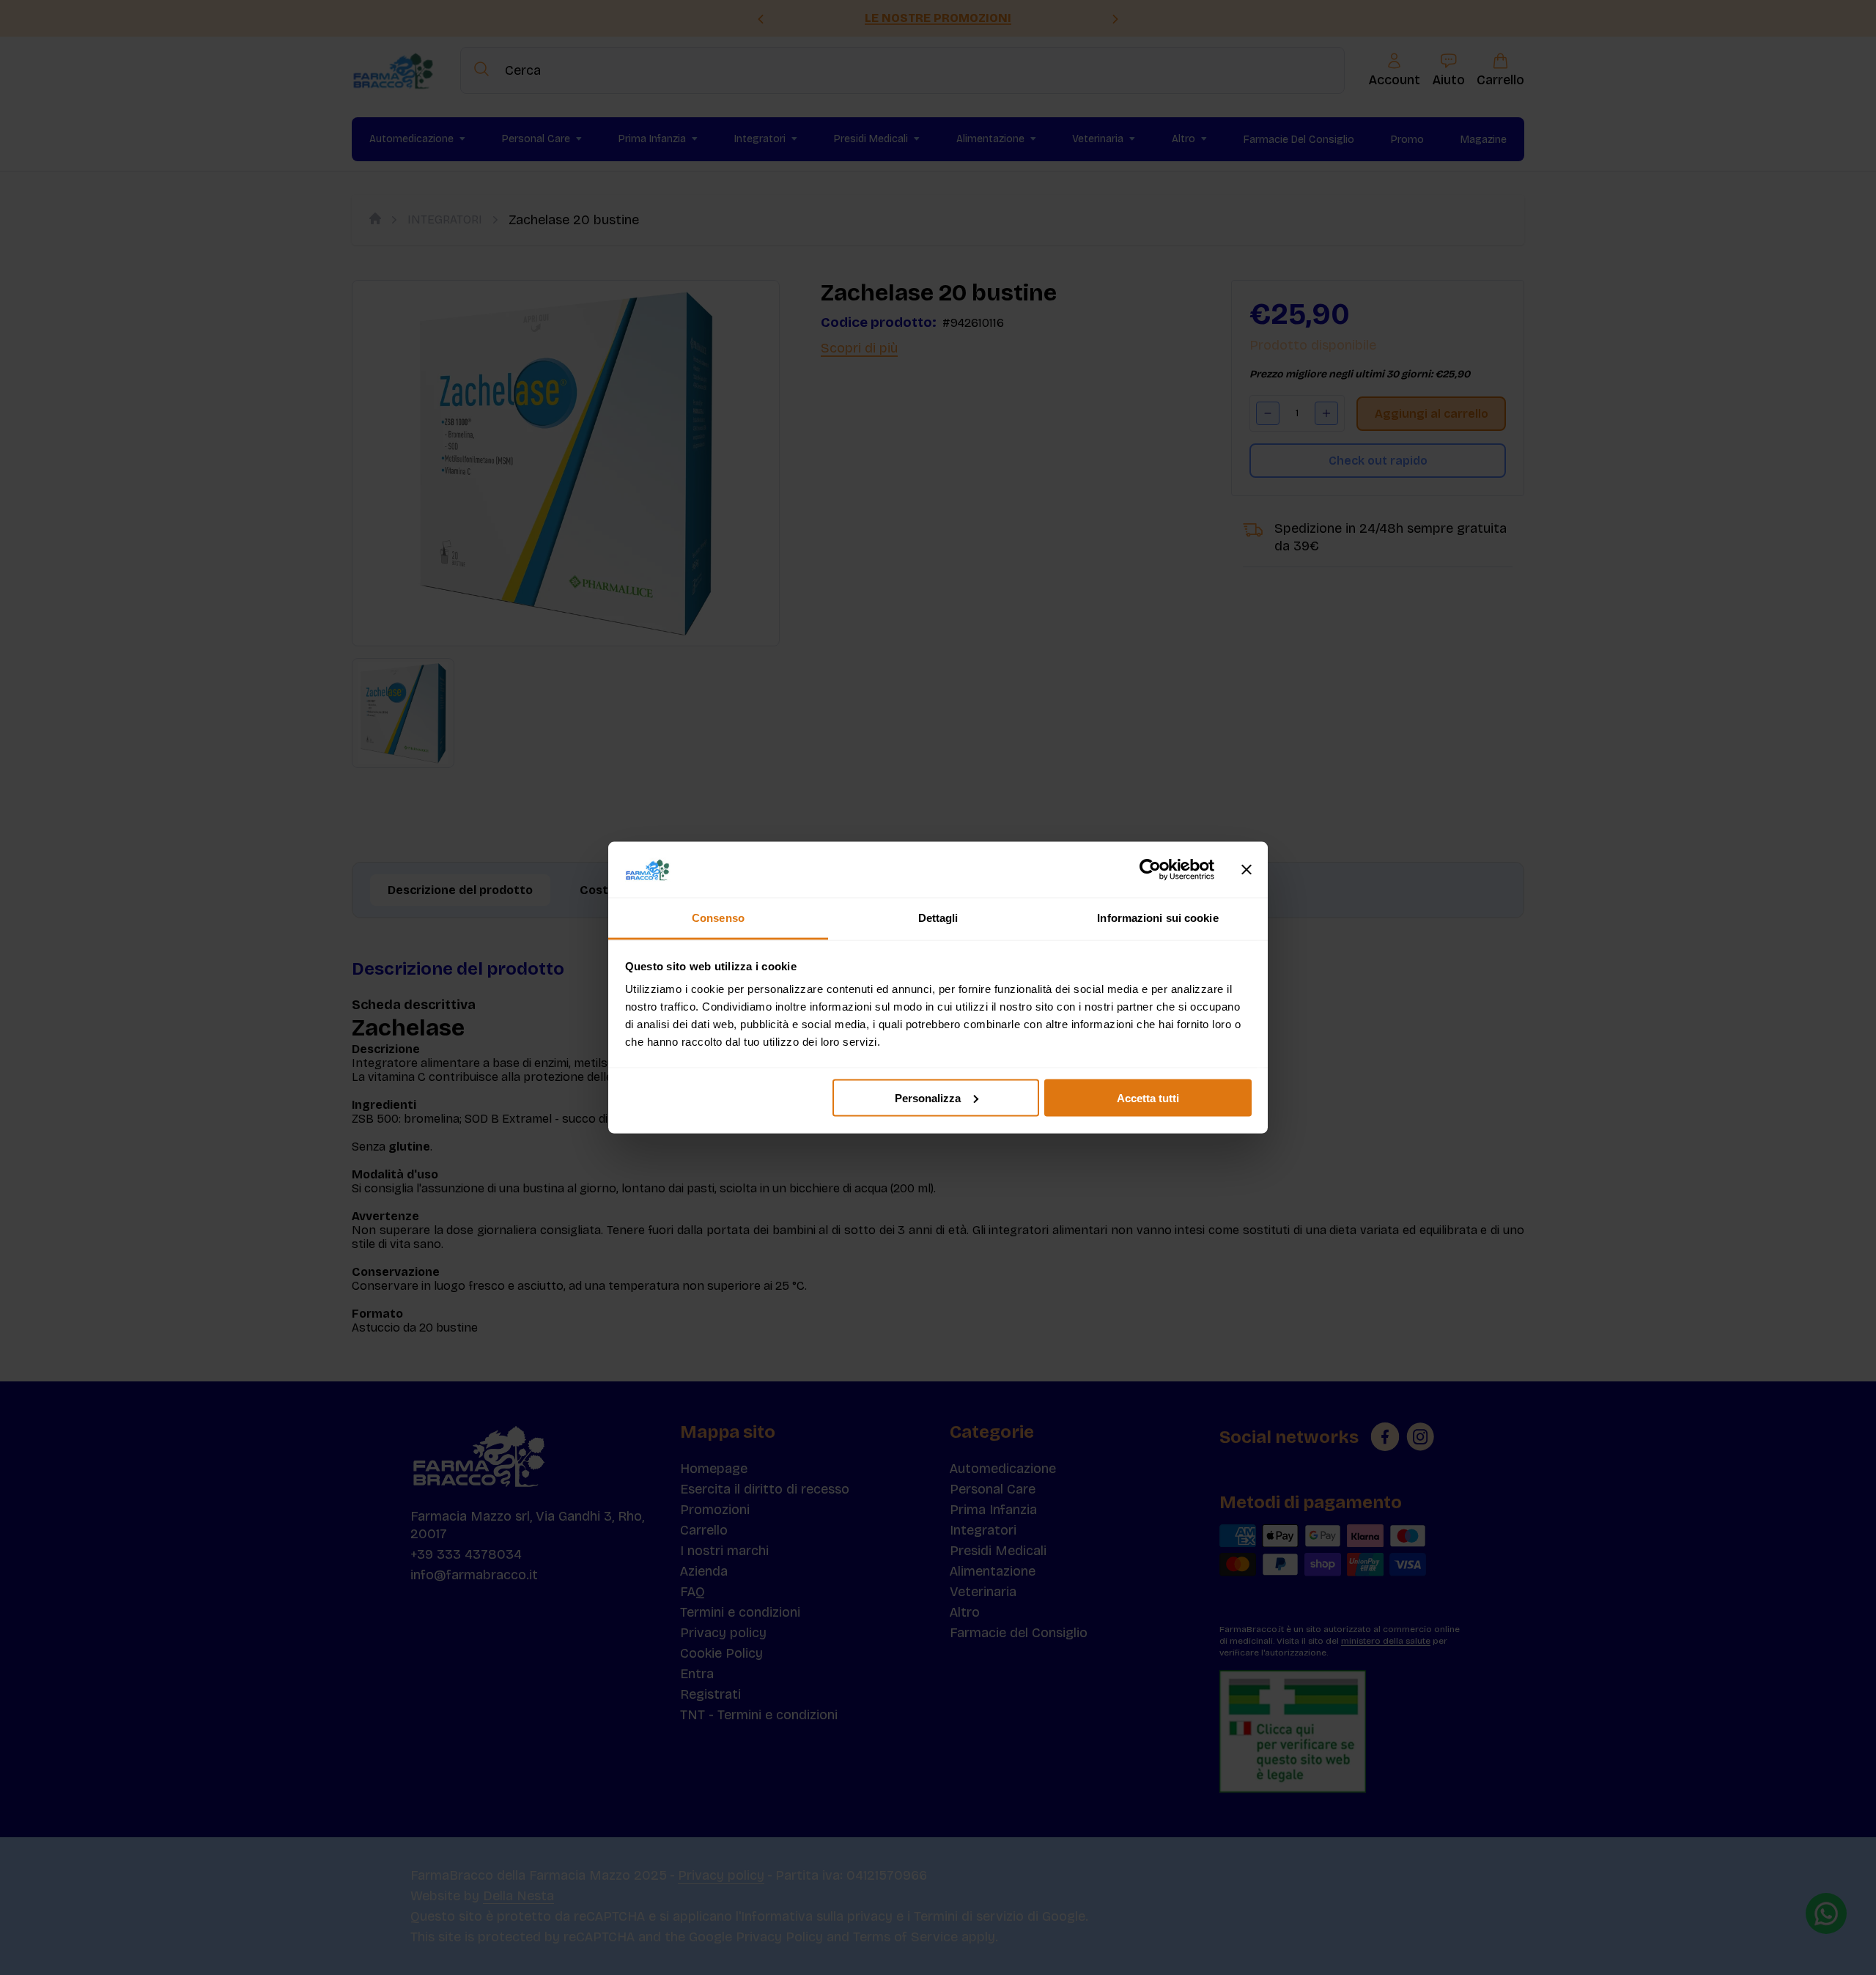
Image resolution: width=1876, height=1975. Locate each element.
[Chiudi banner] (1247, 870)
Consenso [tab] (718, 918)
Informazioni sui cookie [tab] (1157, 918)
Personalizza (928, 1097)
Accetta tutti (1148, 1097)
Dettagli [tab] (938, 918)
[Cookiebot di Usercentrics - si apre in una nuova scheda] (1150, 870)
